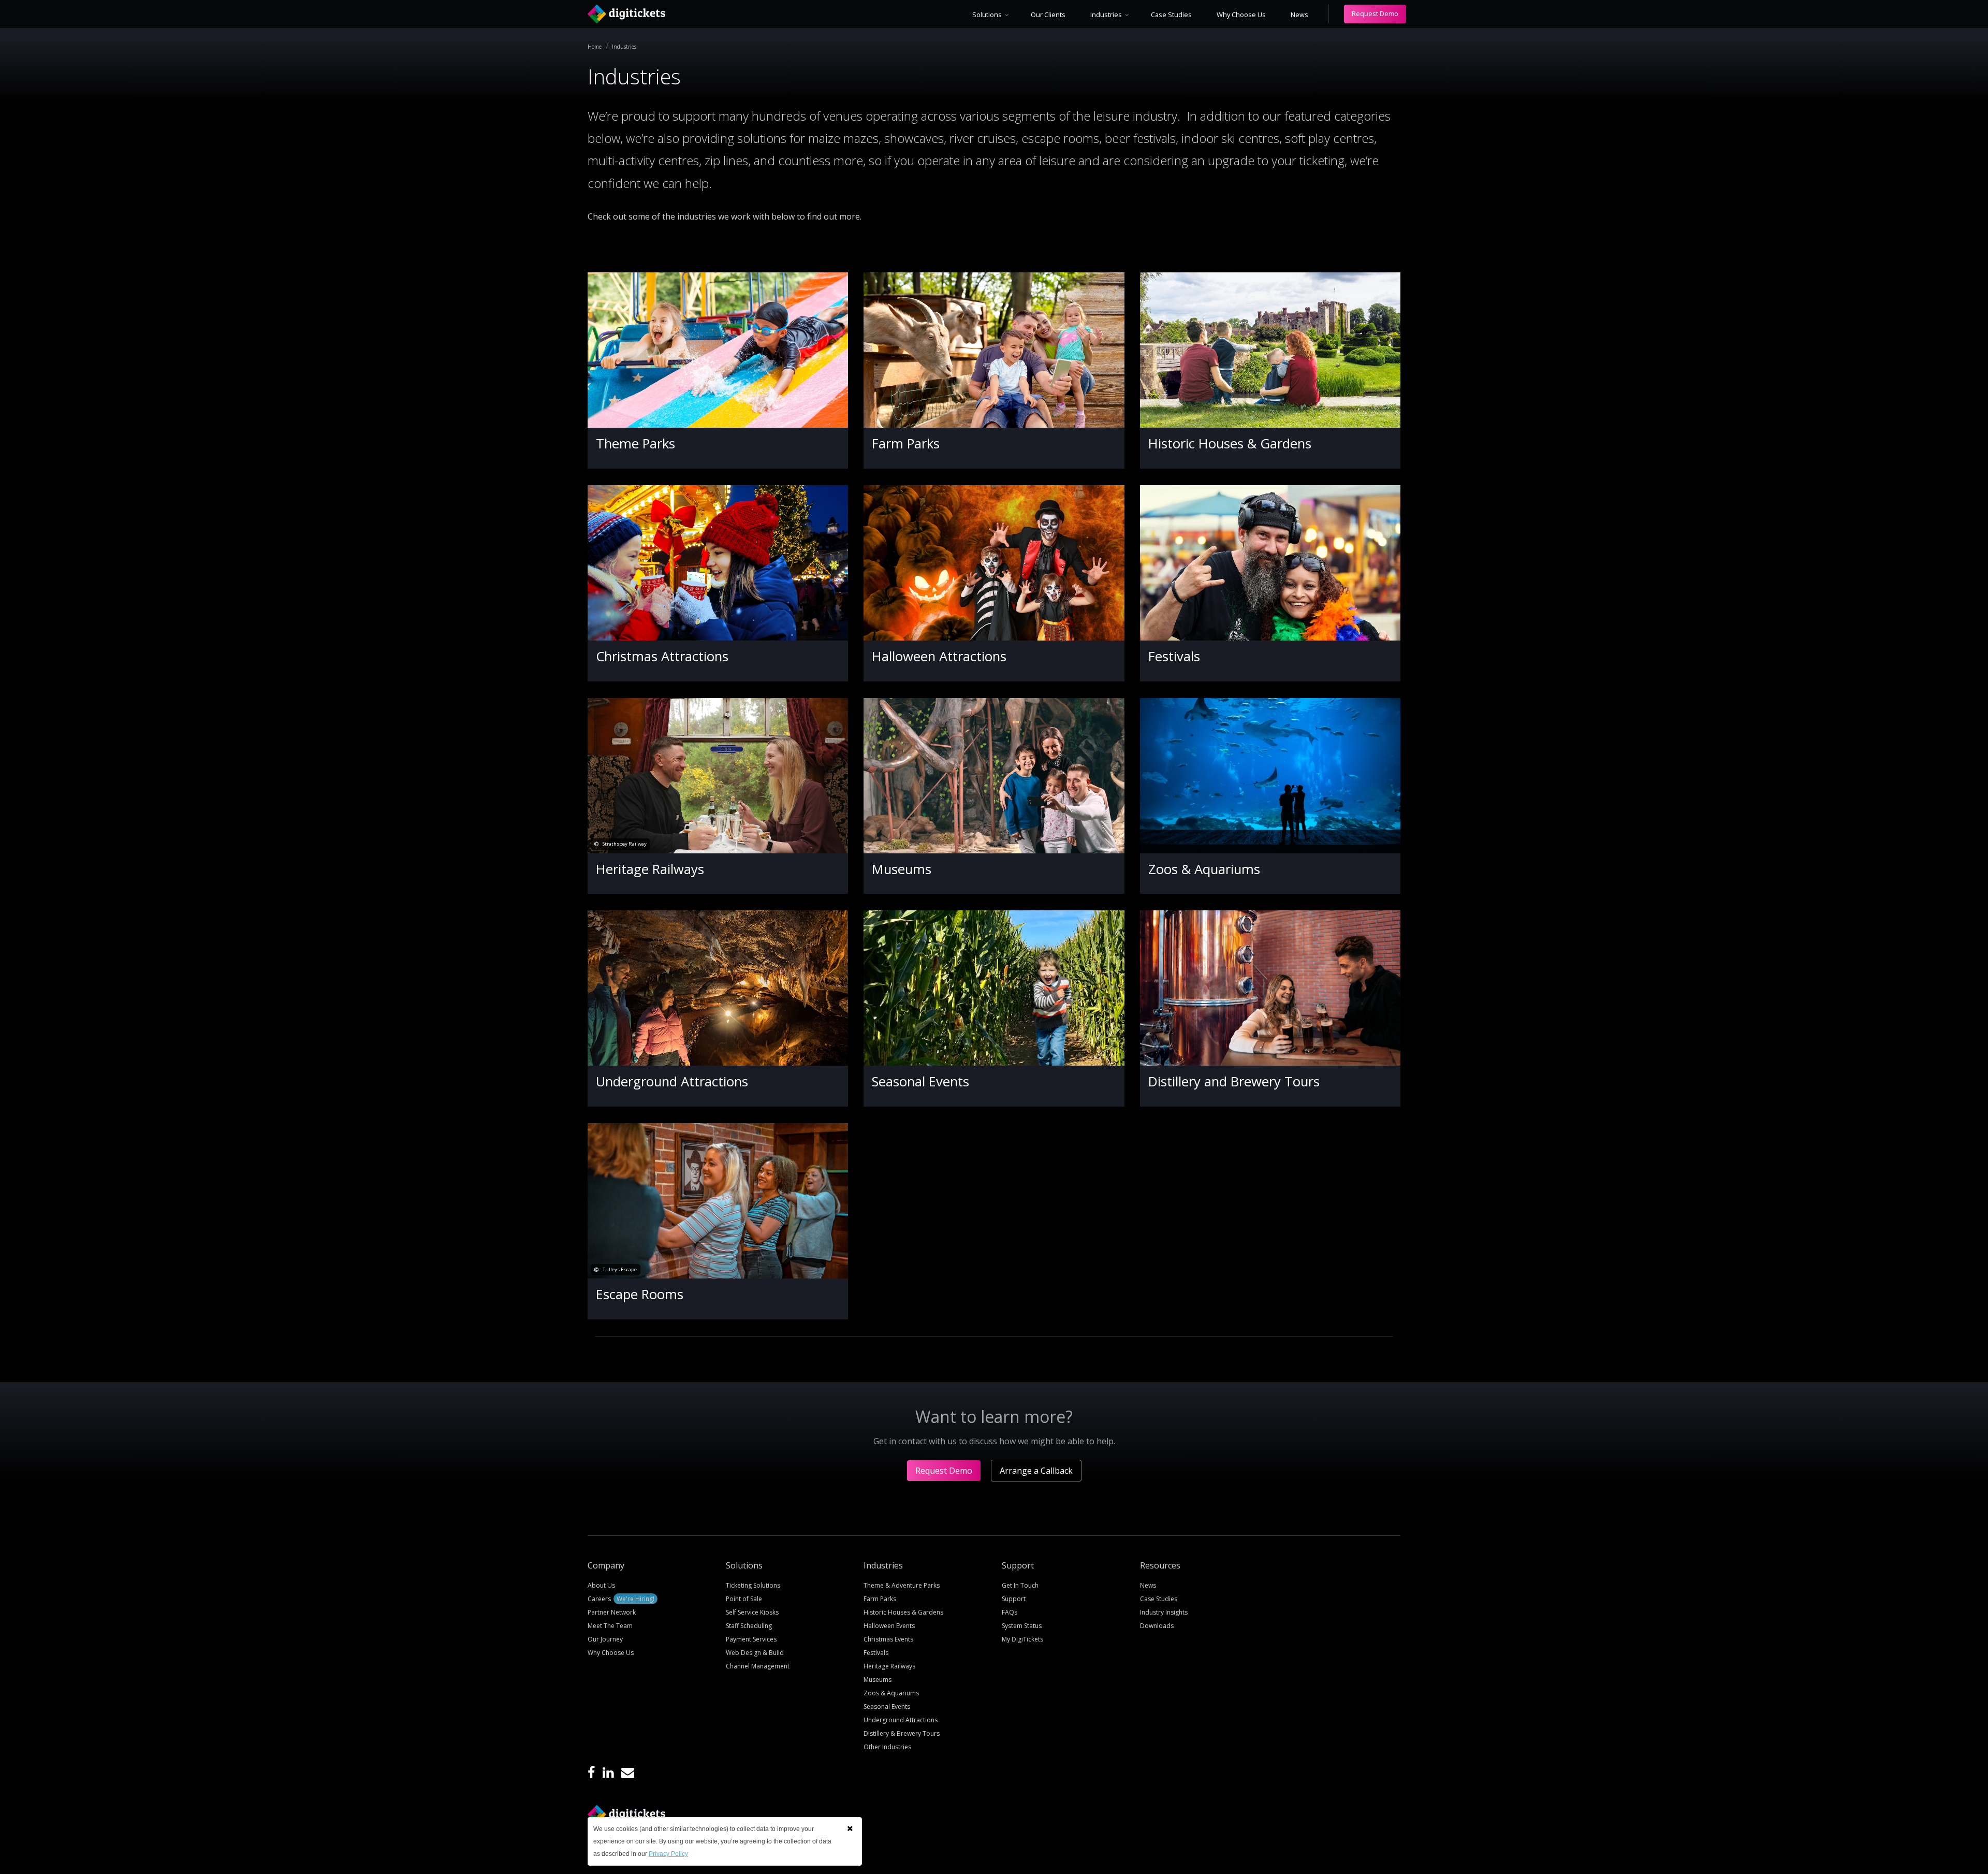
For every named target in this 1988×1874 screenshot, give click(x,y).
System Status (1022, 1626)
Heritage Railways (650, 869)
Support (1014, 1599)
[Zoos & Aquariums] (1270, 776)
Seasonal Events (920, 1081)
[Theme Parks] (718, 350)
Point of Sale (744, 1599)
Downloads (1157, 1626)
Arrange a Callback (1036, 1471)
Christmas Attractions (662, 656)
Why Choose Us (1241, 14)
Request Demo (1375, 13)
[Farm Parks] (994, 350)
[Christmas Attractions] (718, 563)
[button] (850, 1828)
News (1299, 14)
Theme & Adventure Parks (902, 1585)
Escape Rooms (640, 1294)
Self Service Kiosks (752, 1612)
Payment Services (751, 1639)
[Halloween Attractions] (994, 563)
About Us (601, 1585)
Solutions (987, 14)
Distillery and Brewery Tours (1234, 1081)
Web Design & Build (755, 1653)
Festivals (1174, 656)
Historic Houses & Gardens (1230, 444)
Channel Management (758, 1666)
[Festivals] (1270, 563)
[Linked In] (608, 1773)
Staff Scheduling (749, 1626)
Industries (1106, 14)
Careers (621, 1599)
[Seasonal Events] (994, 988)
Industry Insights (1164, 1612)
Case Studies (1171, 14)
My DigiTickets (1022, 1639)
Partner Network (612, 1612)
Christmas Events (888, 1639)
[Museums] (994, 776)
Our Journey (605, 1639)
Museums (902, 869)
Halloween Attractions (939, 656)
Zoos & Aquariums (1204, 869)
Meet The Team (610, 1626)
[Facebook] (591, 1773)
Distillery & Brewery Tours (902, 1733)
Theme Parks (635, 444)
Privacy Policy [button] (668, 1854)
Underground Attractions (672, 1081)
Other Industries (887, 1747)
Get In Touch (1020, 1585)
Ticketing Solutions (753, 1585)
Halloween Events (889, 1626)
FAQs (1010, 1612)
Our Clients (1048, 14)
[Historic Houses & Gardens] (1270, 350)
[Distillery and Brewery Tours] (1270, 988)
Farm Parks (906, 444)
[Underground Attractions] (718, 988)
